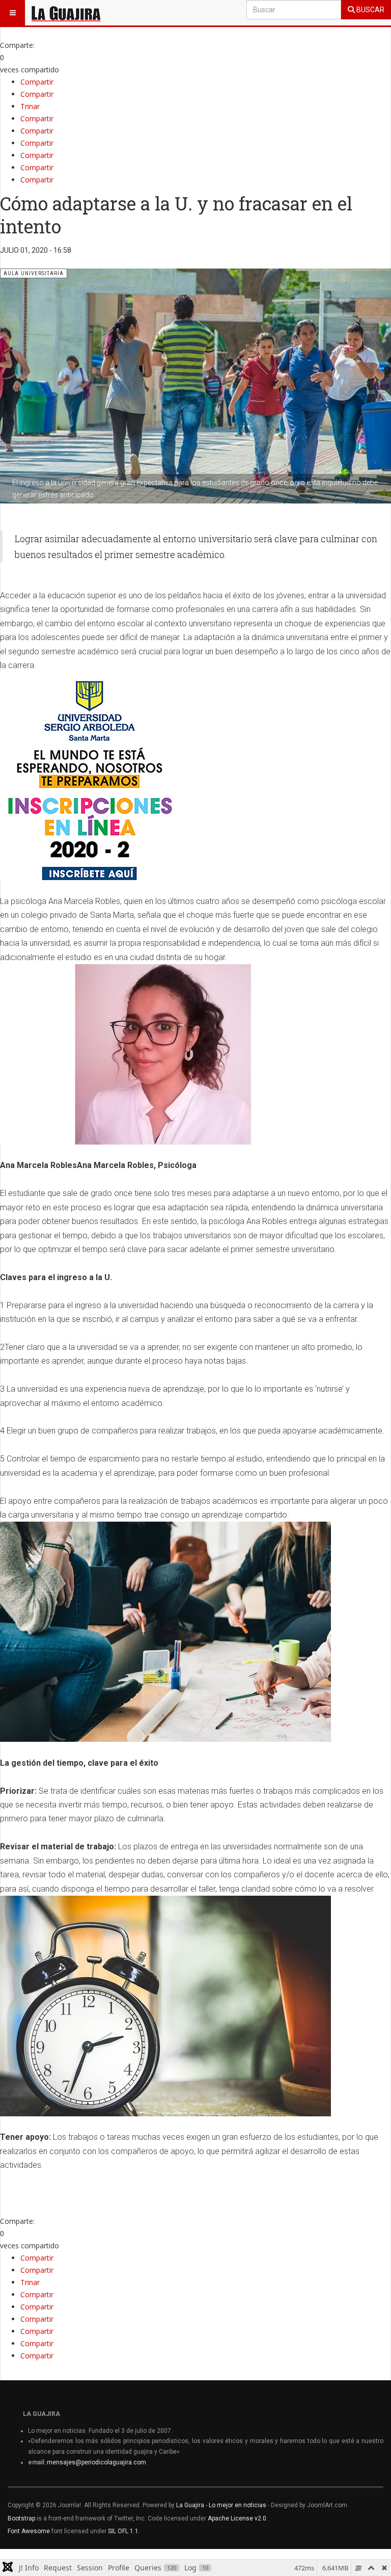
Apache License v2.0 (237, 2518)
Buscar (370, 10)
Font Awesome (29, 2531)
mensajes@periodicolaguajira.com (96, 2462)
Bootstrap (21, 2518)
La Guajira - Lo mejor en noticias (221, 2505)
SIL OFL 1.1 (123, 2531)
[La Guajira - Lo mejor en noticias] (66, 13)
